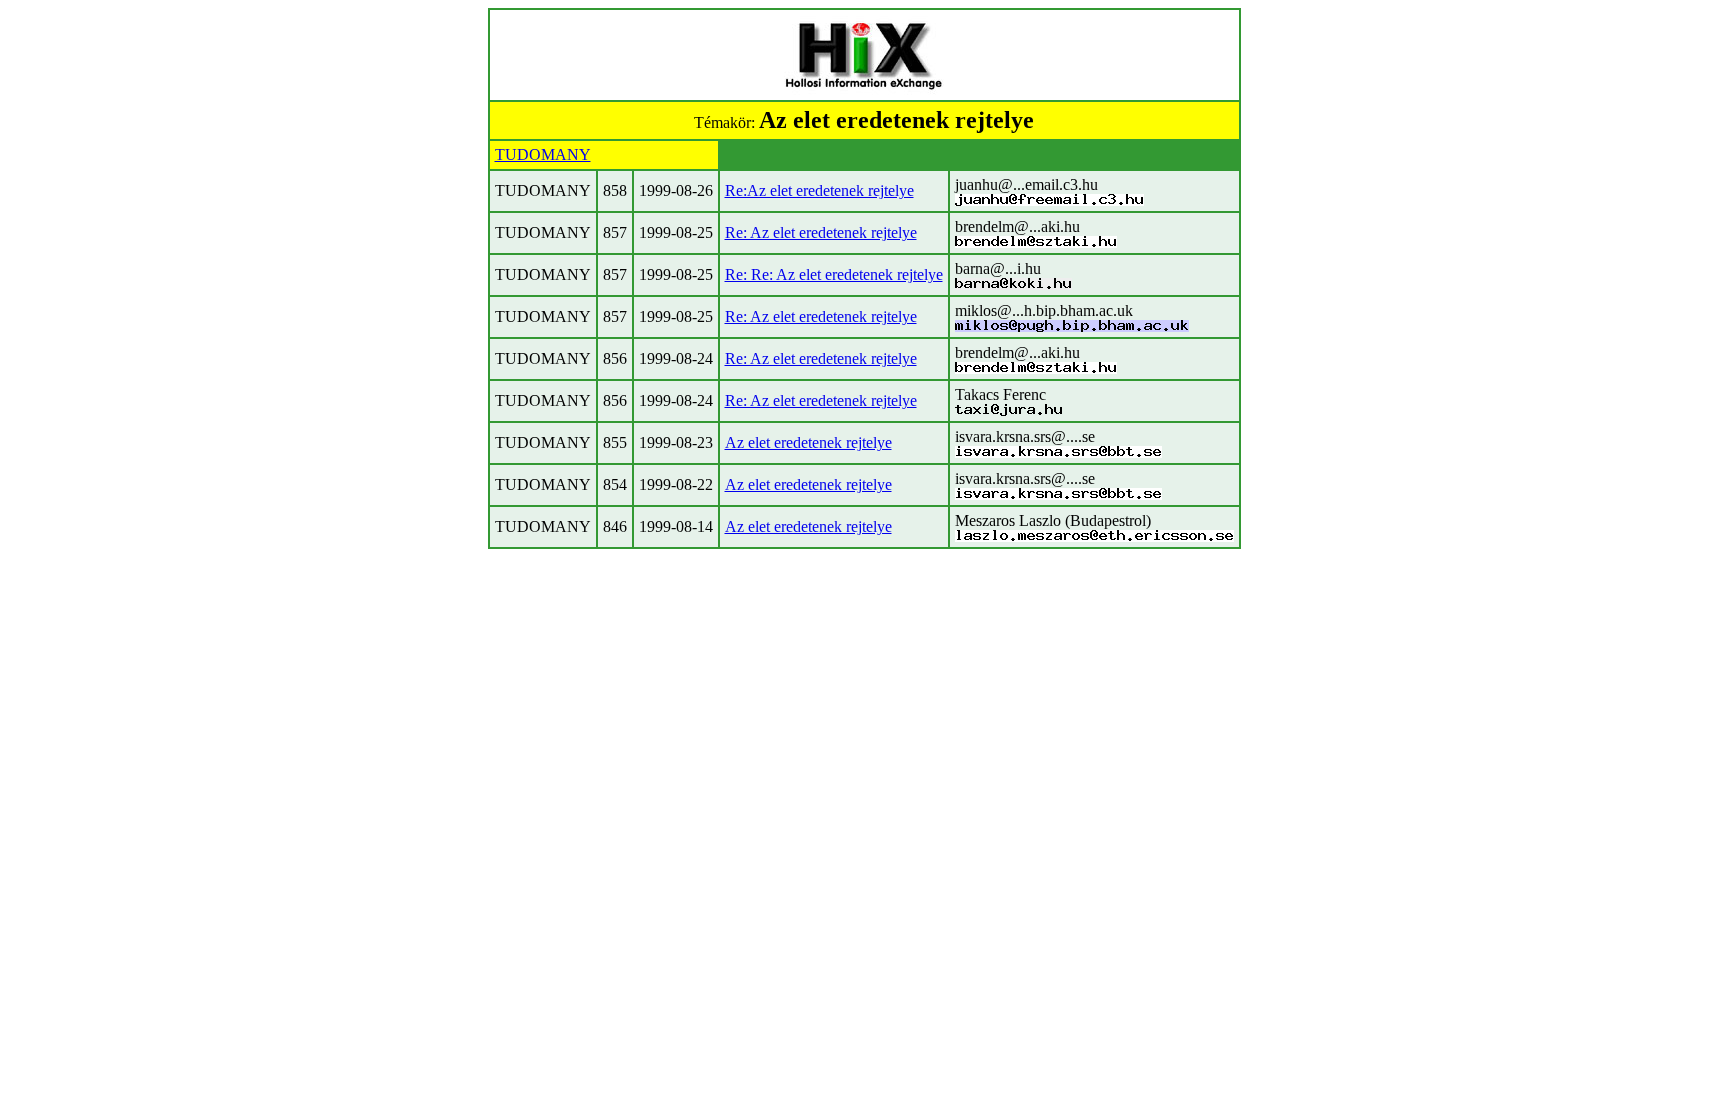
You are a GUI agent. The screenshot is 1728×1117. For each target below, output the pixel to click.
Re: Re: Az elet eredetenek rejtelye (834, 274)
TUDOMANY (543, 154)
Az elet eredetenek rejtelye (808, 442)
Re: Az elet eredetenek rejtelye (821, 232)
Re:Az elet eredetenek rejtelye (819, 190)
